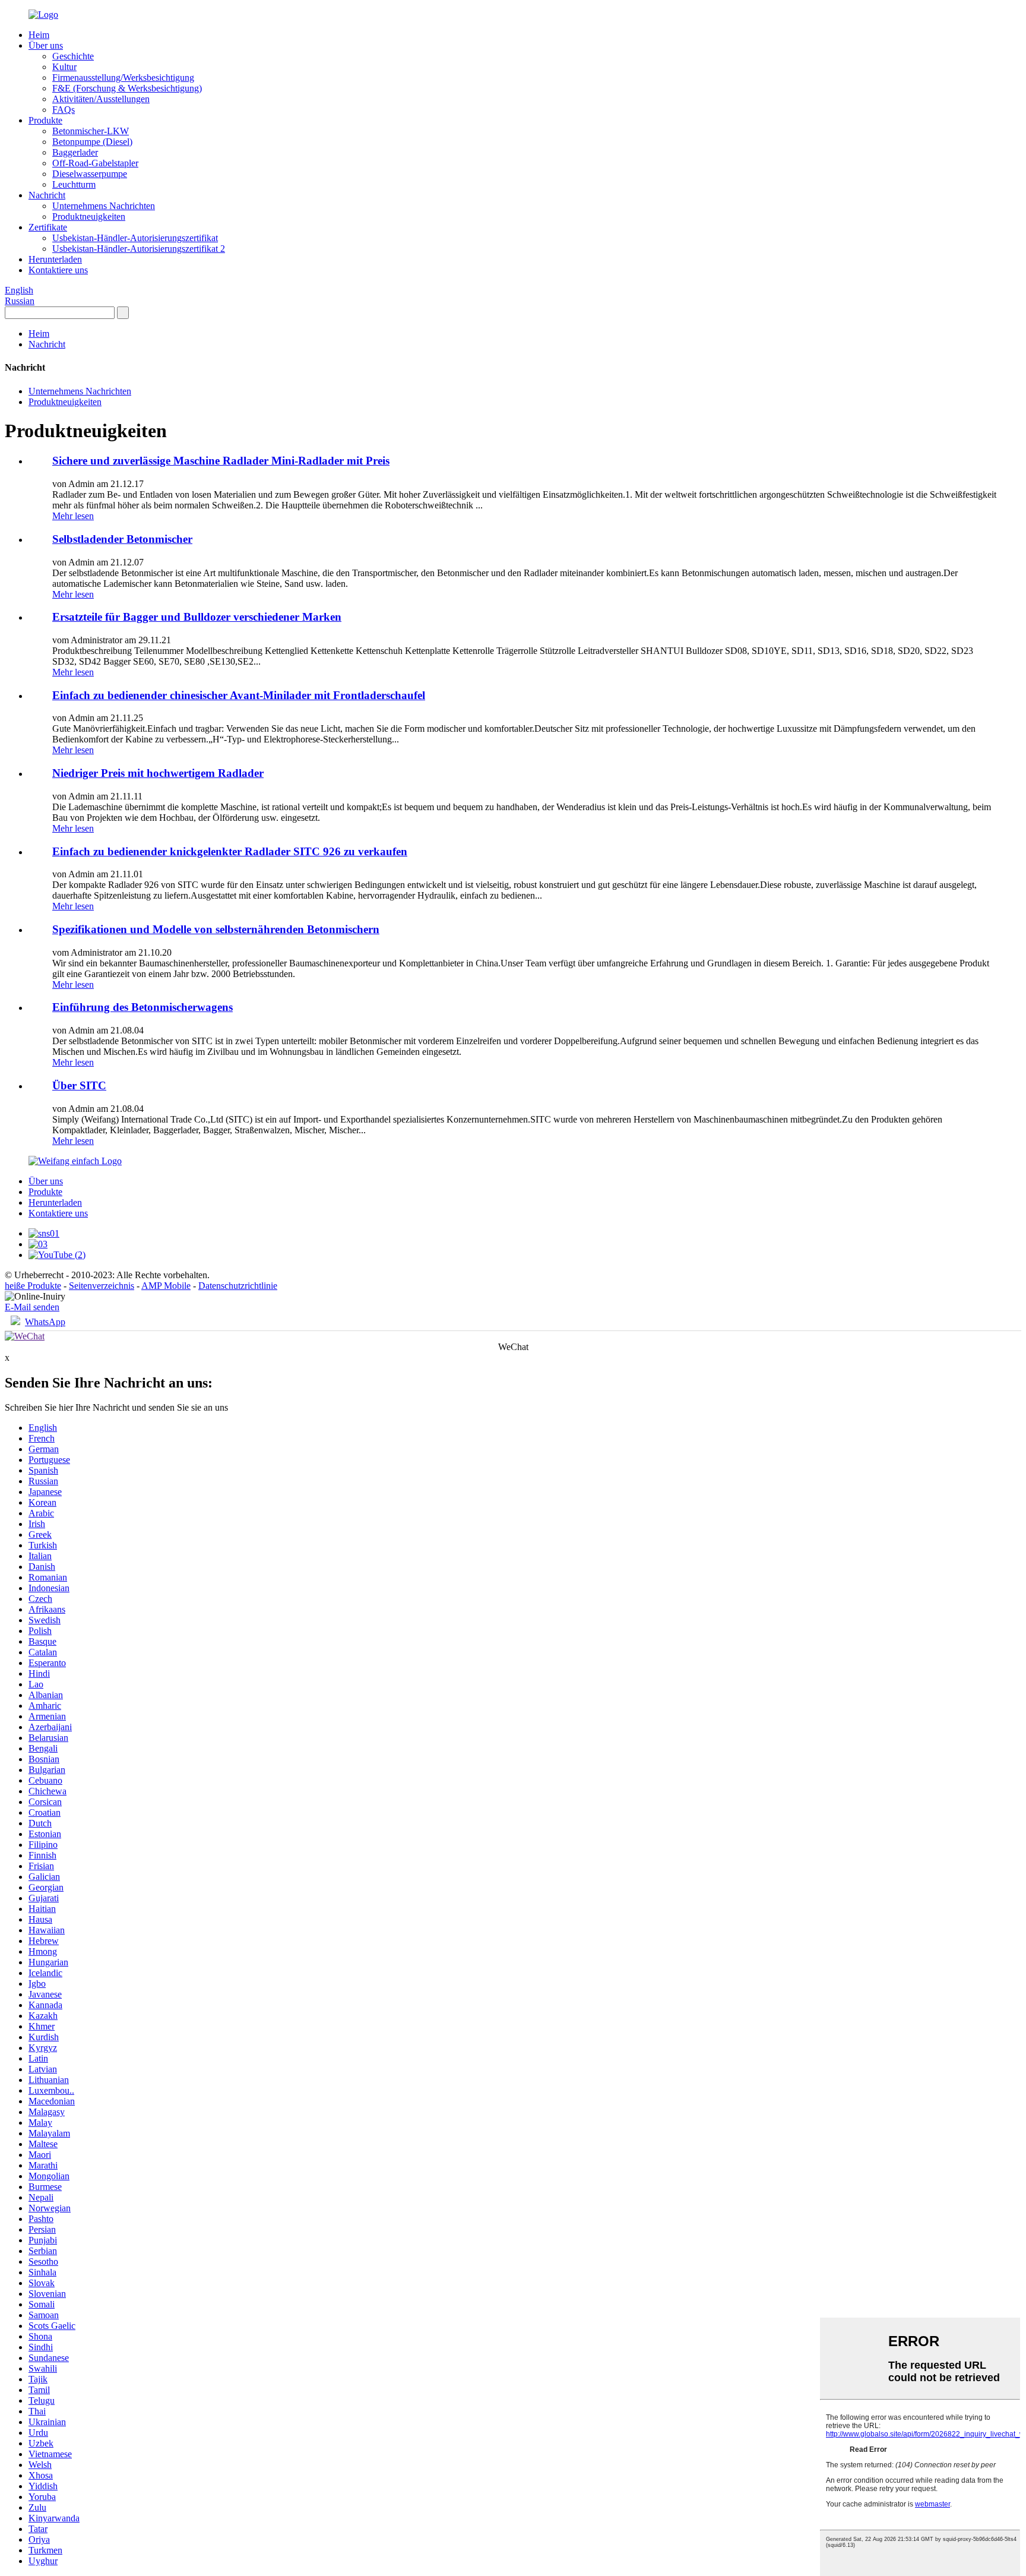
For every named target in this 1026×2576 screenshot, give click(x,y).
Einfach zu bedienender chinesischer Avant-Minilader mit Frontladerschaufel (239, 695)
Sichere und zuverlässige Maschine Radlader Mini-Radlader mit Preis (221, 461)
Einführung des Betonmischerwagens (142, 1007)
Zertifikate (48, 227)
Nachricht (47, 195)
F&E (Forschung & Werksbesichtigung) (127, 88)
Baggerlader (75, 152)
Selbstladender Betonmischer (122, 539)
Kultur (64, 67)
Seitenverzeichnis (102, 1286)
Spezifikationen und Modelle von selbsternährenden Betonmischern (216, 929)
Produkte (45, 120)
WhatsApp (45, 1322)
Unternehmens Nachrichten (104, 206)
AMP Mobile (166, 1286)
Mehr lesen (73, 516)
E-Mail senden (32, 1307)
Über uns (46, 45)
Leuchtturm (74, 184)
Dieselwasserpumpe (90, 174)
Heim (39, 35)
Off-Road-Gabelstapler (95, 163)
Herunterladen (55, 259)
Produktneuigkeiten (89, 216)
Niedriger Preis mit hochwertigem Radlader (158, 773)
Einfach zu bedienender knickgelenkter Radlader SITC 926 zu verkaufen (230, 851)
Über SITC (79, 1085)
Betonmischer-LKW (91, 131)
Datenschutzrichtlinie (238, 1286)
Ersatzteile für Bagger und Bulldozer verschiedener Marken (197, 617)
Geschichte (73, 56)
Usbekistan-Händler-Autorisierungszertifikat (135, 238)
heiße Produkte (33, 1286)
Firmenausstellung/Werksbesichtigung (123, 78)
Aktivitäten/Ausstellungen (101, 99)
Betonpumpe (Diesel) (92, 142)
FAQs (64, 110)
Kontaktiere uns (58, 270)
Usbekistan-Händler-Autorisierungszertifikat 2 (139, 249)
